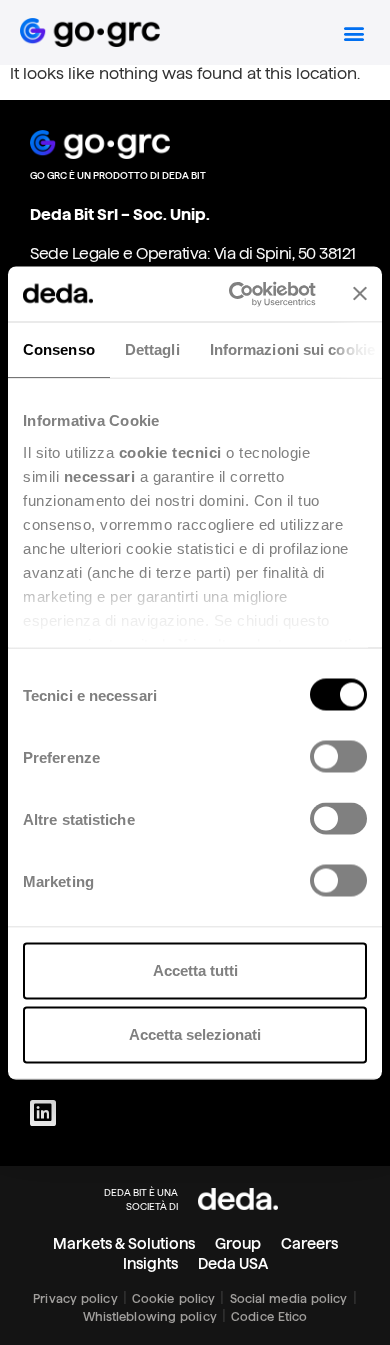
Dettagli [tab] (152, 349)
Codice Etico (269, 1316)
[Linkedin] (43, 1113)
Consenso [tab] (59, 349)
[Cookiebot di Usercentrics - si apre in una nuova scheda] (236, 294)
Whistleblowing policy (150, 1316)
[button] (353, 32)
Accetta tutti (195, 970)
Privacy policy (75, 1298)
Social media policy (289, 1298)
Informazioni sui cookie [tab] (292, 349)
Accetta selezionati (195, 1034)
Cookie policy (173, 1298)
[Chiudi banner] (360, 294)
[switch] (338, 757)
